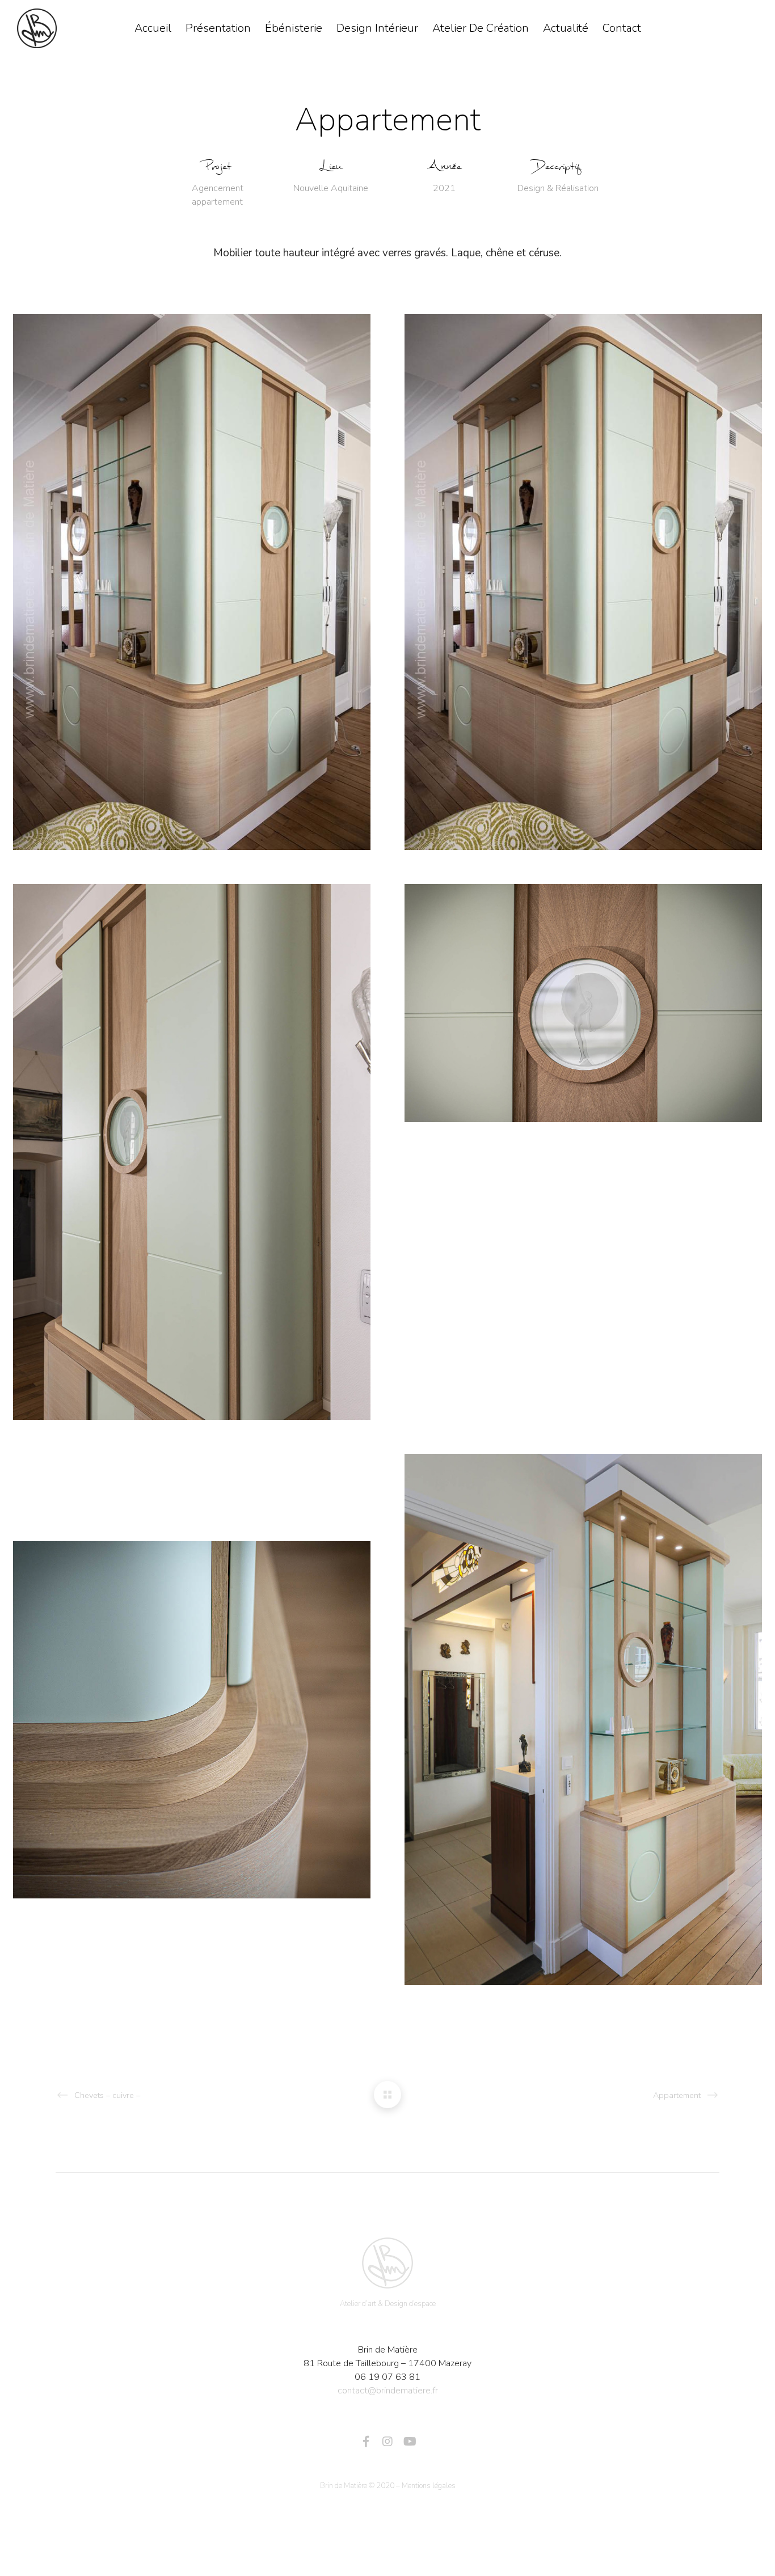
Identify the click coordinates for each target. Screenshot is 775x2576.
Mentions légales (429, 2486)
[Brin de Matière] (387, 2263)
